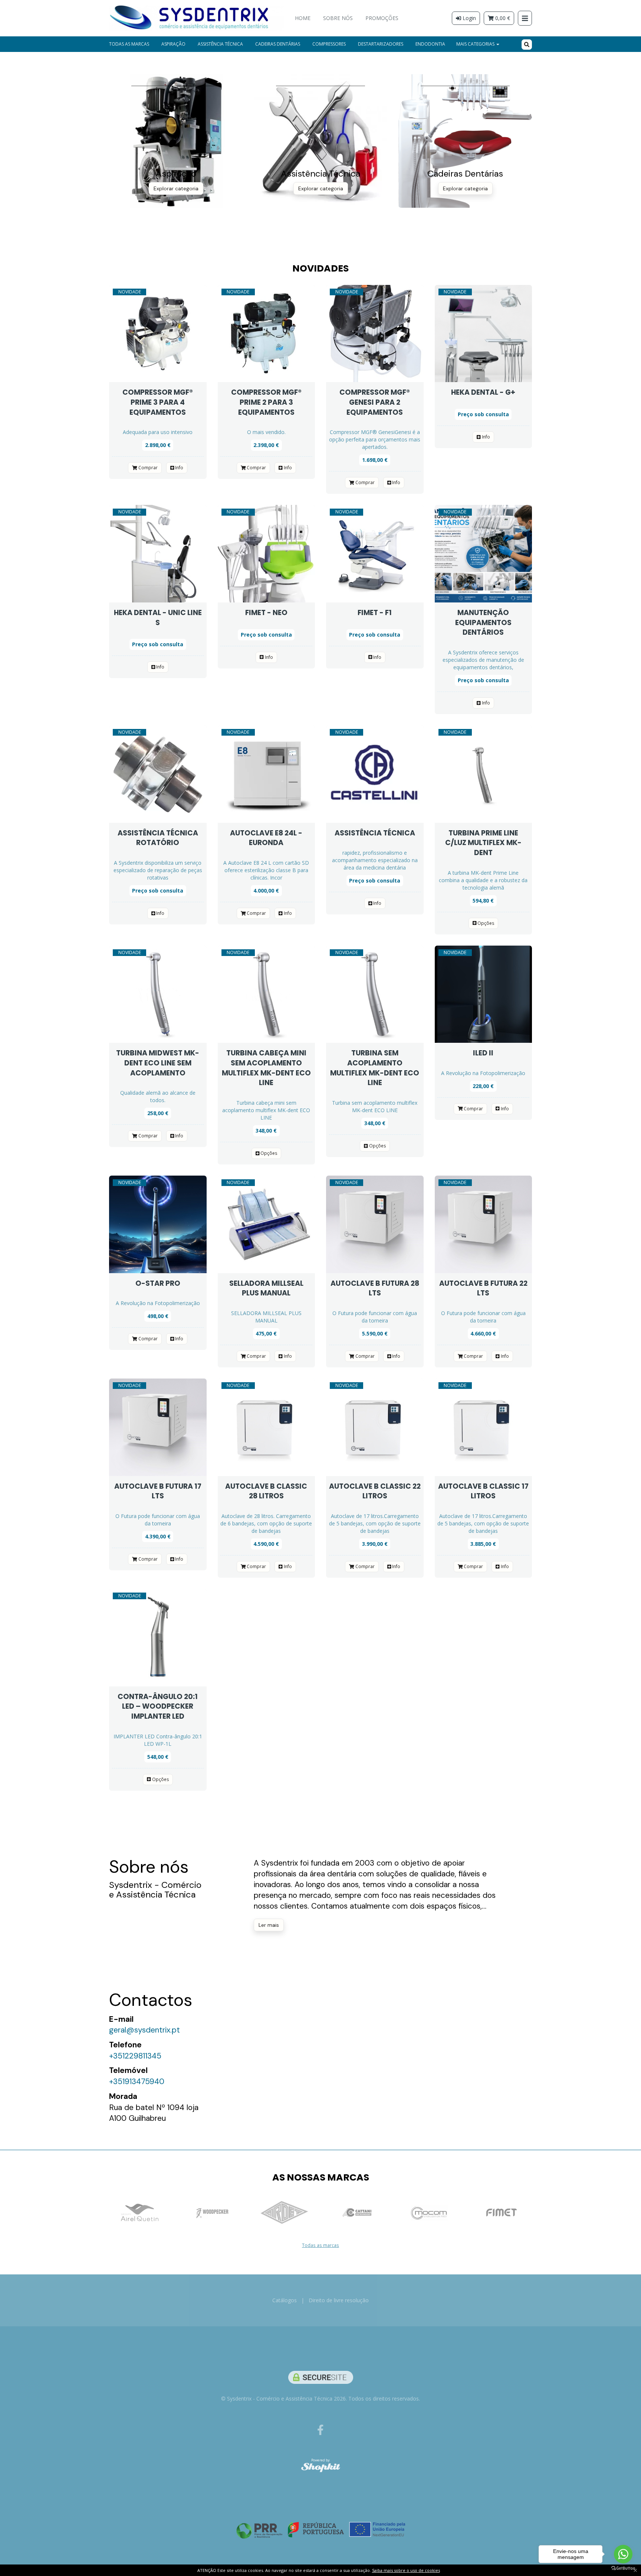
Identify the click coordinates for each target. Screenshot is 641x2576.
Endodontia (430, 44)
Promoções (382, 18)
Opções (485, 923)
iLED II (483, 1053)
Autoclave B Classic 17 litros (483, 1491)
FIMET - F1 (375, 613)
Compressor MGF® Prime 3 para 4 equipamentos (158, 402)
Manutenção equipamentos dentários (483, 622)
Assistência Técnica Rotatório (158, 838)
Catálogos (285, 2300)
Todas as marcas (129, 44)
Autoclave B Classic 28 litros (266, 1491)
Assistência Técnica (220, 44)
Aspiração (173, 44)
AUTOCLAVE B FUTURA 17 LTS (158, 1491)
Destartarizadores (381, 44)
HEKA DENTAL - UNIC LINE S (158, 618)
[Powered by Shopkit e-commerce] (321, 2467)
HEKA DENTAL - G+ (483, 392)
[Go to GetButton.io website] (623, 2568)
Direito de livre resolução (339, 2300)
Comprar (147, 468)
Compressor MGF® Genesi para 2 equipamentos (375, 402)
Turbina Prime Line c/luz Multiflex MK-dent (483, 843)
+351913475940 (137, 2081)
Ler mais (269, 1925)
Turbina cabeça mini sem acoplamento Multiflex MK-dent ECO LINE (266, 1068)
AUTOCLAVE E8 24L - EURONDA (266, 838)
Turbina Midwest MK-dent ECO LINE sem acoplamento (158, 1063)
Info (179, 468)
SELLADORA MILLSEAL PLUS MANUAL (266, 1288)
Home (303, 18)
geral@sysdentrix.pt (144, 2030)
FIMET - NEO (266, 613)
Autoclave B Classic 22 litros (375, 1491)
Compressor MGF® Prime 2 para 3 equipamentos (266, 402)
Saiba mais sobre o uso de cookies (406, 2570)
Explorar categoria (176, 188)
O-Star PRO (158, 1283)
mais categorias (476, 44)
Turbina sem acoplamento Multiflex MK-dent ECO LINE (375, 1068)
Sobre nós (338, 18)
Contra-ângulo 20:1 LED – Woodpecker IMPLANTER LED (158, 1706)
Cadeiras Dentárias (278, 44)
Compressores (329, 44)
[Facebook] (320, 2430)
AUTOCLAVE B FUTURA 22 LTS (483, 1288)
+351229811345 (135, 2056)
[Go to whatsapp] (623, 2554)
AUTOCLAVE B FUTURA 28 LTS (375, 1288)
